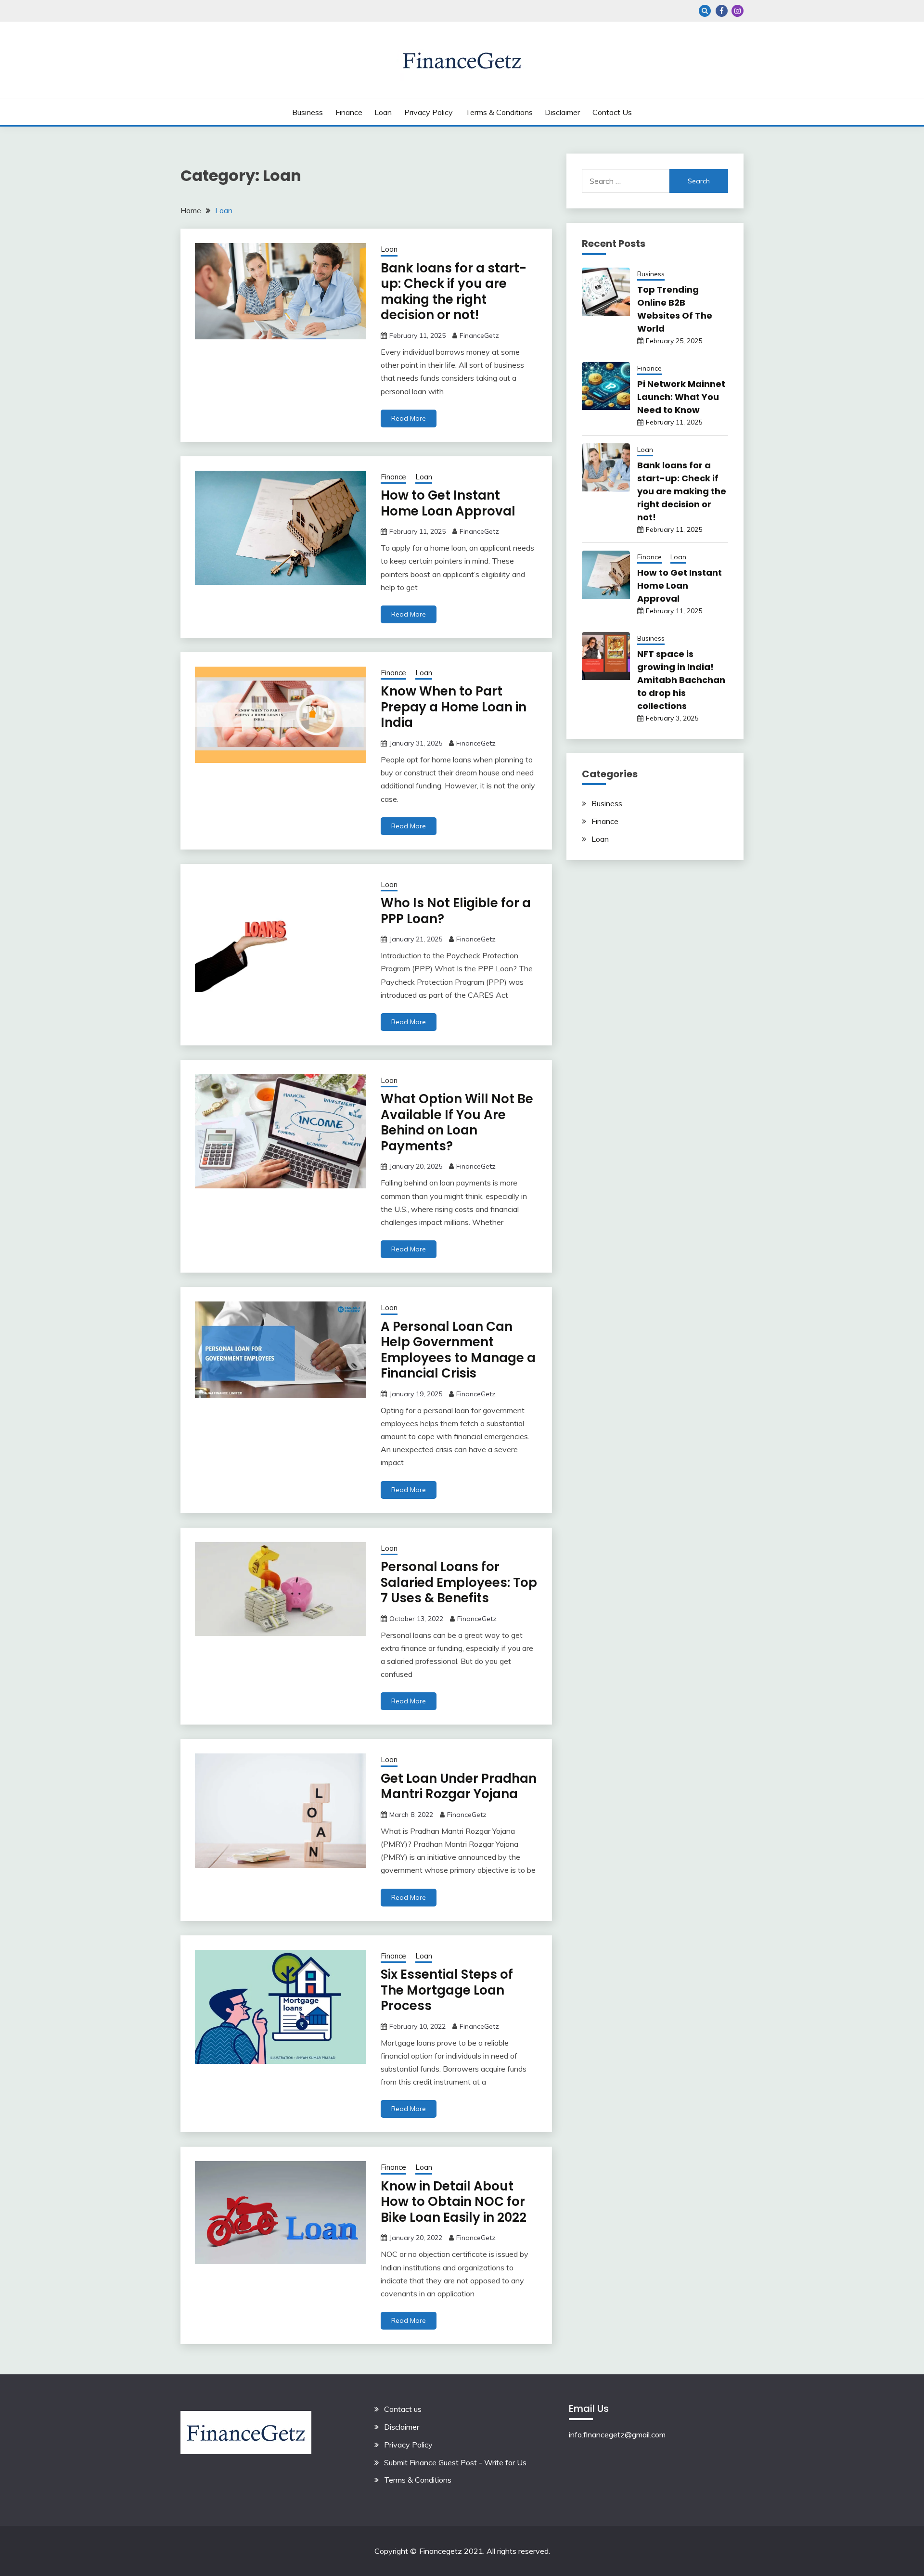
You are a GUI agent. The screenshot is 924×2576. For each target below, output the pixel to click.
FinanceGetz (479, 335)
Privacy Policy (429, 112)
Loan (383, 112)
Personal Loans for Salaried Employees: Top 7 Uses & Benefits (459, 1582)
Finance (349, 112)
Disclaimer (562, 112)
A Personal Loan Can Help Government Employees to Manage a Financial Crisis (458, 1350)
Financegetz (441, 2551)
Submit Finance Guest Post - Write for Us (455, 2462)
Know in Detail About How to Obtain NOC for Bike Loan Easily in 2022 (454, 2202)
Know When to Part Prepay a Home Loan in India (454, 707)
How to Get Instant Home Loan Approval (448, 503)
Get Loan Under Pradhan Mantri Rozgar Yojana (459, 1786)
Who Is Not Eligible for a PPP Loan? (456, 911)
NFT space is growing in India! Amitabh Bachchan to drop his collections (681, 680)
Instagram (738, 11)
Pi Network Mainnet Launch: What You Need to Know (681, 397)
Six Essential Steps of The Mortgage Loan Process (447, 1990)
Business (308, 112)
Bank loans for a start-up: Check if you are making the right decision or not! (454, 292)
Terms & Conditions (499, 112)
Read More (409, 418)
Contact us (612, 112)
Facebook (722, 11)
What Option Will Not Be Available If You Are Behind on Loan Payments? (457, 1122)
